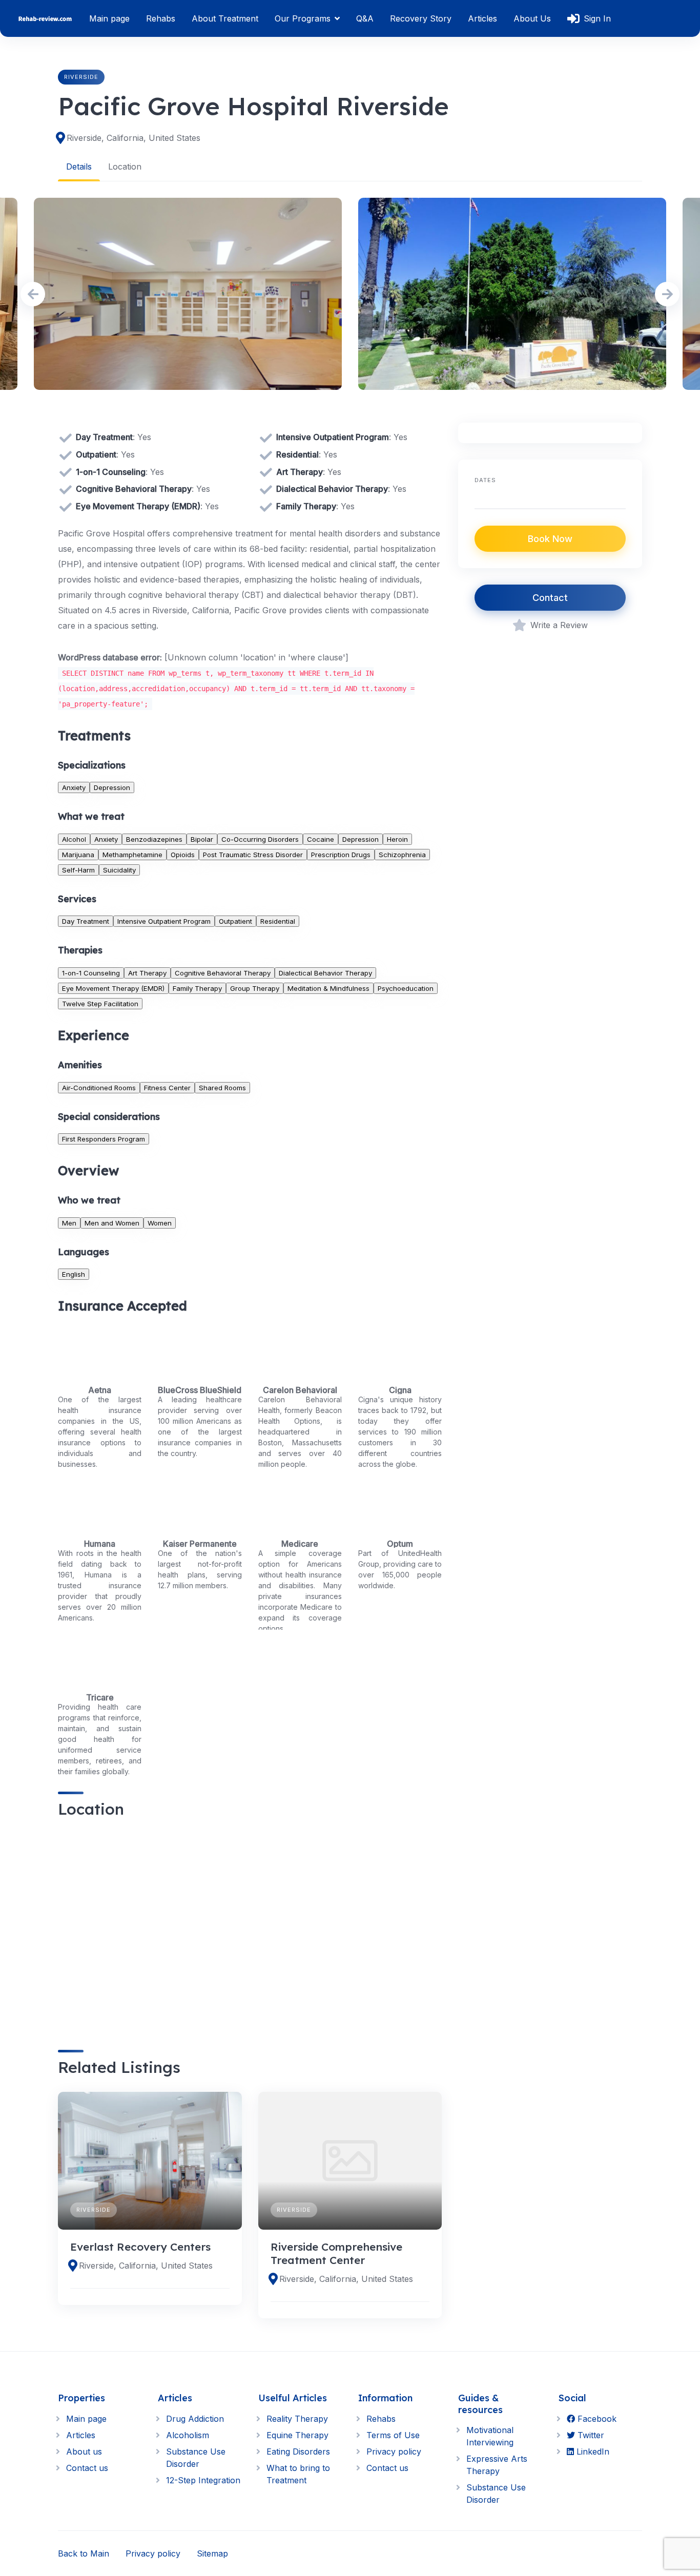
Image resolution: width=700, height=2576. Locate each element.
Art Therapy (147, 973)
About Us (532, 18)
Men (69, 1223)
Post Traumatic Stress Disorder (253, 855)
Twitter (590, 2435)
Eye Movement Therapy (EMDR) (113, 988)
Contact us (87, 2468)
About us (84, 2452)
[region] (250, 1925)
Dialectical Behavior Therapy (325, 973)
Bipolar (202, 839)
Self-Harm (78, 870)
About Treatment (225, 18)
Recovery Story (421, 18)
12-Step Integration (203, 2480)
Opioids (183, 855)
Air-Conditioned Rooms (99, 1088)
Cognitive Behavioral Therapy (223, 973)
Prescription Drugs (341, 855)
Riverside (81, 77)
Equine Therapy (297, 2435)
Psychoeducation (406, 988)
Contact (550, 598)
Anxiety (74, 787)
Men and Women (112, 1223)
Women (160, 1223)
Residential (278, 921)
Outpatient (235, 921)
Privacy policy (394, 2452)
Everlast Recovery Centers (140, 2247)
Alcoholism (188, 2435)
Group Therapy (255, 988)
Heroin (397, 839)
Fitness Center (167, 1088)
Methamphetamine (132, 855)
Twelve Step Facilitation (100, 1004)
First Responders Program (104, 1139)
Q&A (365, 18)
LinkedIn (592, 2452)
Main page (109, 18)
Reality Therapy (297, 2419)
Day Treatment (86, 921)
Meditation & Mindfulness (328, 988)
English (74, 1274)
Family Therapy (197, 988)
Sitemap (212, 2553)
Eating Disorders (298, 2452)
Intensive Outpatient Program (164, 921)
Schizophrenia (402, 855)
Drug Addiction (195, 2419)
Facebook (596, 2419)
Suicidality (119, 870)
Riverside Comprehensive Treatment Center (336, 2253)
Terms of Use (393, 2435)
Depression (112, 787)
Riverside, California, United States (133, 138)
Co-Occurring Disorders (260, 839)
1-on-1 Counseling (91, 973)
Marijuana (78, 855)
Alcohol (74, 839)
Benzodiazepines (154, 839)
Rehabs (161, 18)
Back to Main (84, 2553)
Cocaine (321, 839)
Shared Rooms (222, 1088)
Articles (482, 18)
